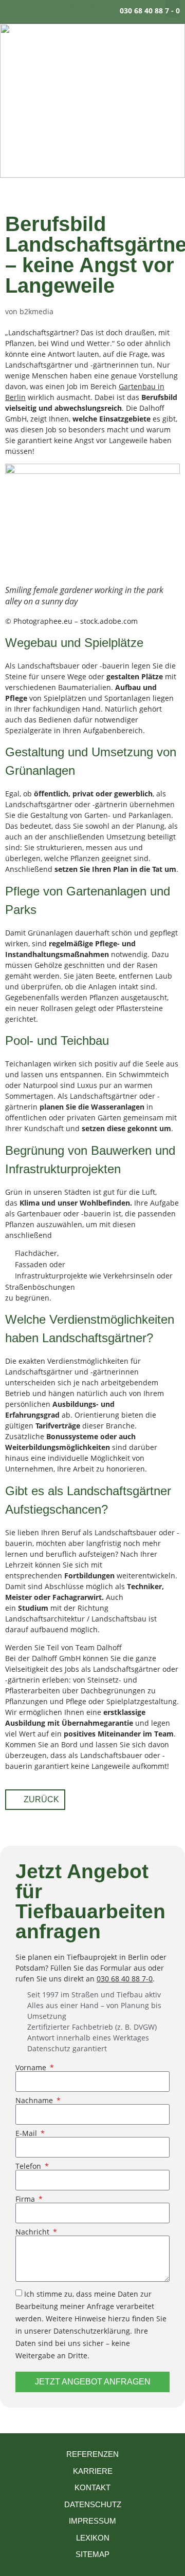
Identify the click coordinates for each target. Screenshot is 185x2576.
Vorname (32, 2068)
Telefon (29, 2166)
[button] (173, 8)
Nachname (35, 2101)
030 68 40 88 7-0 (125, 1979)
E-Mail (27, 2133)
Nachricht (33, 2232)
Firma (26, 2199)
